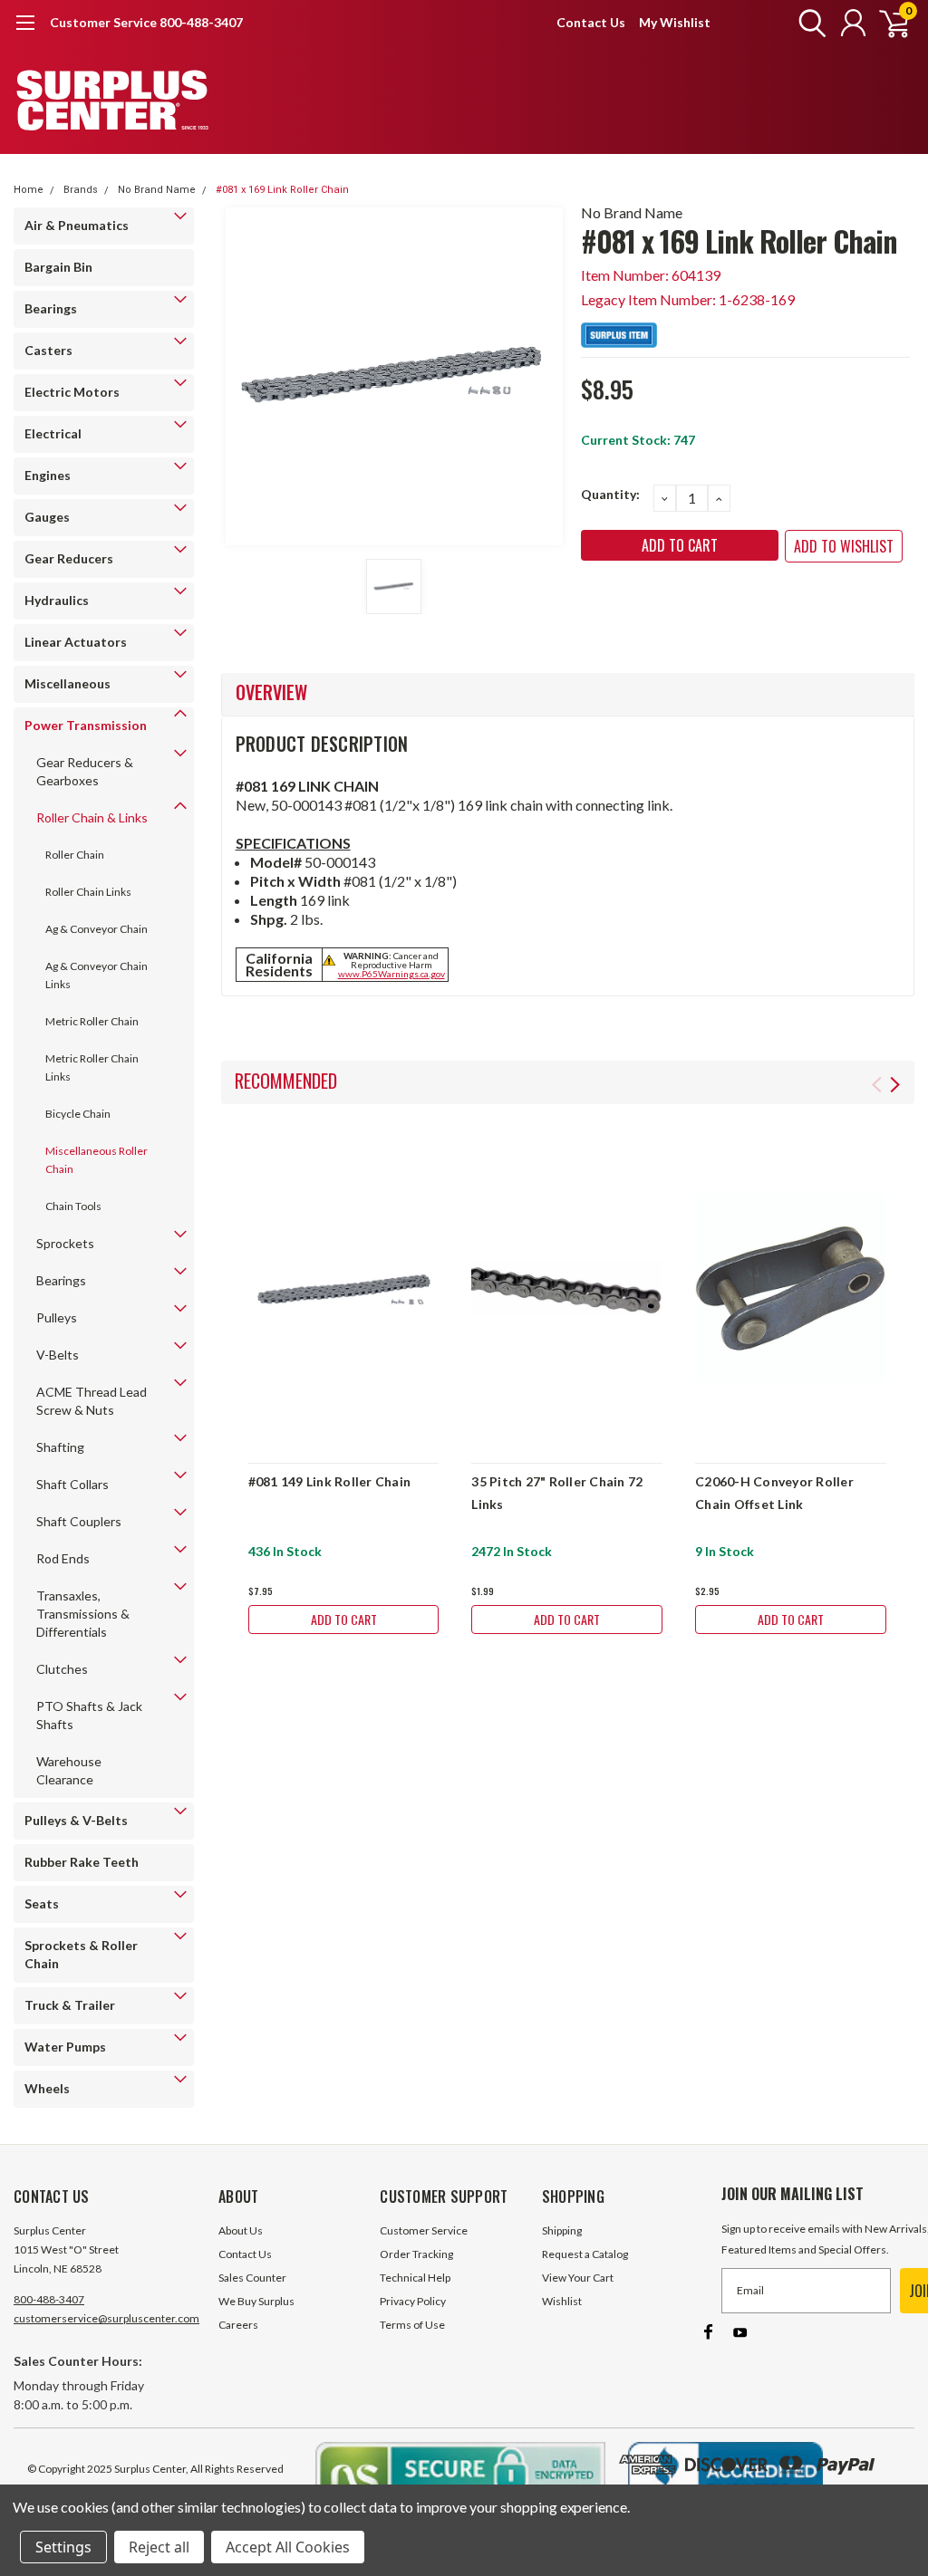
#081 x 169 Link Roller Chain (282, 190)
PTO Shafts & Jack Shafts (89, 1715)
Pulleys (57, 1317)
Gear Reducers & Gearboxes (85, 771)
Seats (42, 1903)
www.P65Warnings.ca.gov (391, 974)
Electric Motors (72, 392)
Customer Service (424, 2230)
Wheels (47, 2088)
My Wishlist (675, 22)
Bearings (51, 308)
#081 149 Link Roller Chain (330, 1481)
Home (29, 190)
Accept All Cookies (288, 2547)
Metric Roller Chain (92, 1021)
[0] (887, 23)
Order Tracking (416, 2254)
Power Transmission (86, 725)
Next (895, 1085)
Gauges (47, 517)
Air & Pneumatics (77, 225)
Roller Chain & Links (92, 817)
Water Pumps (65, 2047)
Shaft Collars (72, 1484)
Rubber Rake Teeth (82, 1862)
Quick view (344, 1288)
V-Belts (58, 1355)
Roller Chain (75, 855)
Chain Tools (73, 1206)
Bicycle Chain (78, 1114)
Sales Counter (252, 2278)
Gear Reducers (69, 558)
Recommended (286, 1081)
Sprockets (65, 1243)
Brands (81, 190)
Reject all (159, 2547)
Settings (63, 2547)
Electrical (53, 433)
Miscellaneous (68, 683)
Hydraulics (57, 600)
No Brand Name (157, 190)
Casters (48, 350)
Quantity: (610, 494)
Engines (48, 475)
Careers (238, 2325)
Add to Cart (344, 1619)
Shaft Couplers (79, 1521)
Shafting (60, 1447)
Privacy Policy (413, 2301)
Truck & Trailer (70, 2005)
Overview (271, 692)
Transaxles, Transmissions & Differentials (83, 1614)
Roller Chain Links (88, 892)
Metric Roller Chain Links (92, 1067)
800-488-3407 (49, 2299)
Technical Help (415, 2278)
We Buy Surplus (256, 2301)
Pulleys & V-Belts (76, 1820)
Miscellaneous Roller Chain (97, 1160)
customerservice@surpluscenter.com (106, 2318)
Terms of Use (412, 2325)
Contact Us (591, 22)
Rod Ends (63, 1558)
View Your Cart (578, 2278)
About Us (241, 2230)
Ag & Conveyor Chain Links (97, 975)
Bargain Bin (58, 267)
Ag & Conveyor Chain (97, 929)
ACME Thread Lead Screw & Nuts (92, 1401)
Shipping (562, 2230)
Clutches (62, 1669)
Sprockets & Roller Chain (81, 1954)
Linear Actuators (76, 642)
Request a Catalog (585, 2254)
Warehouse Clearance (69, 1770)
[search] (808, 23)
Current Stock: (638, 440)
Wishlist (562, 2301)
